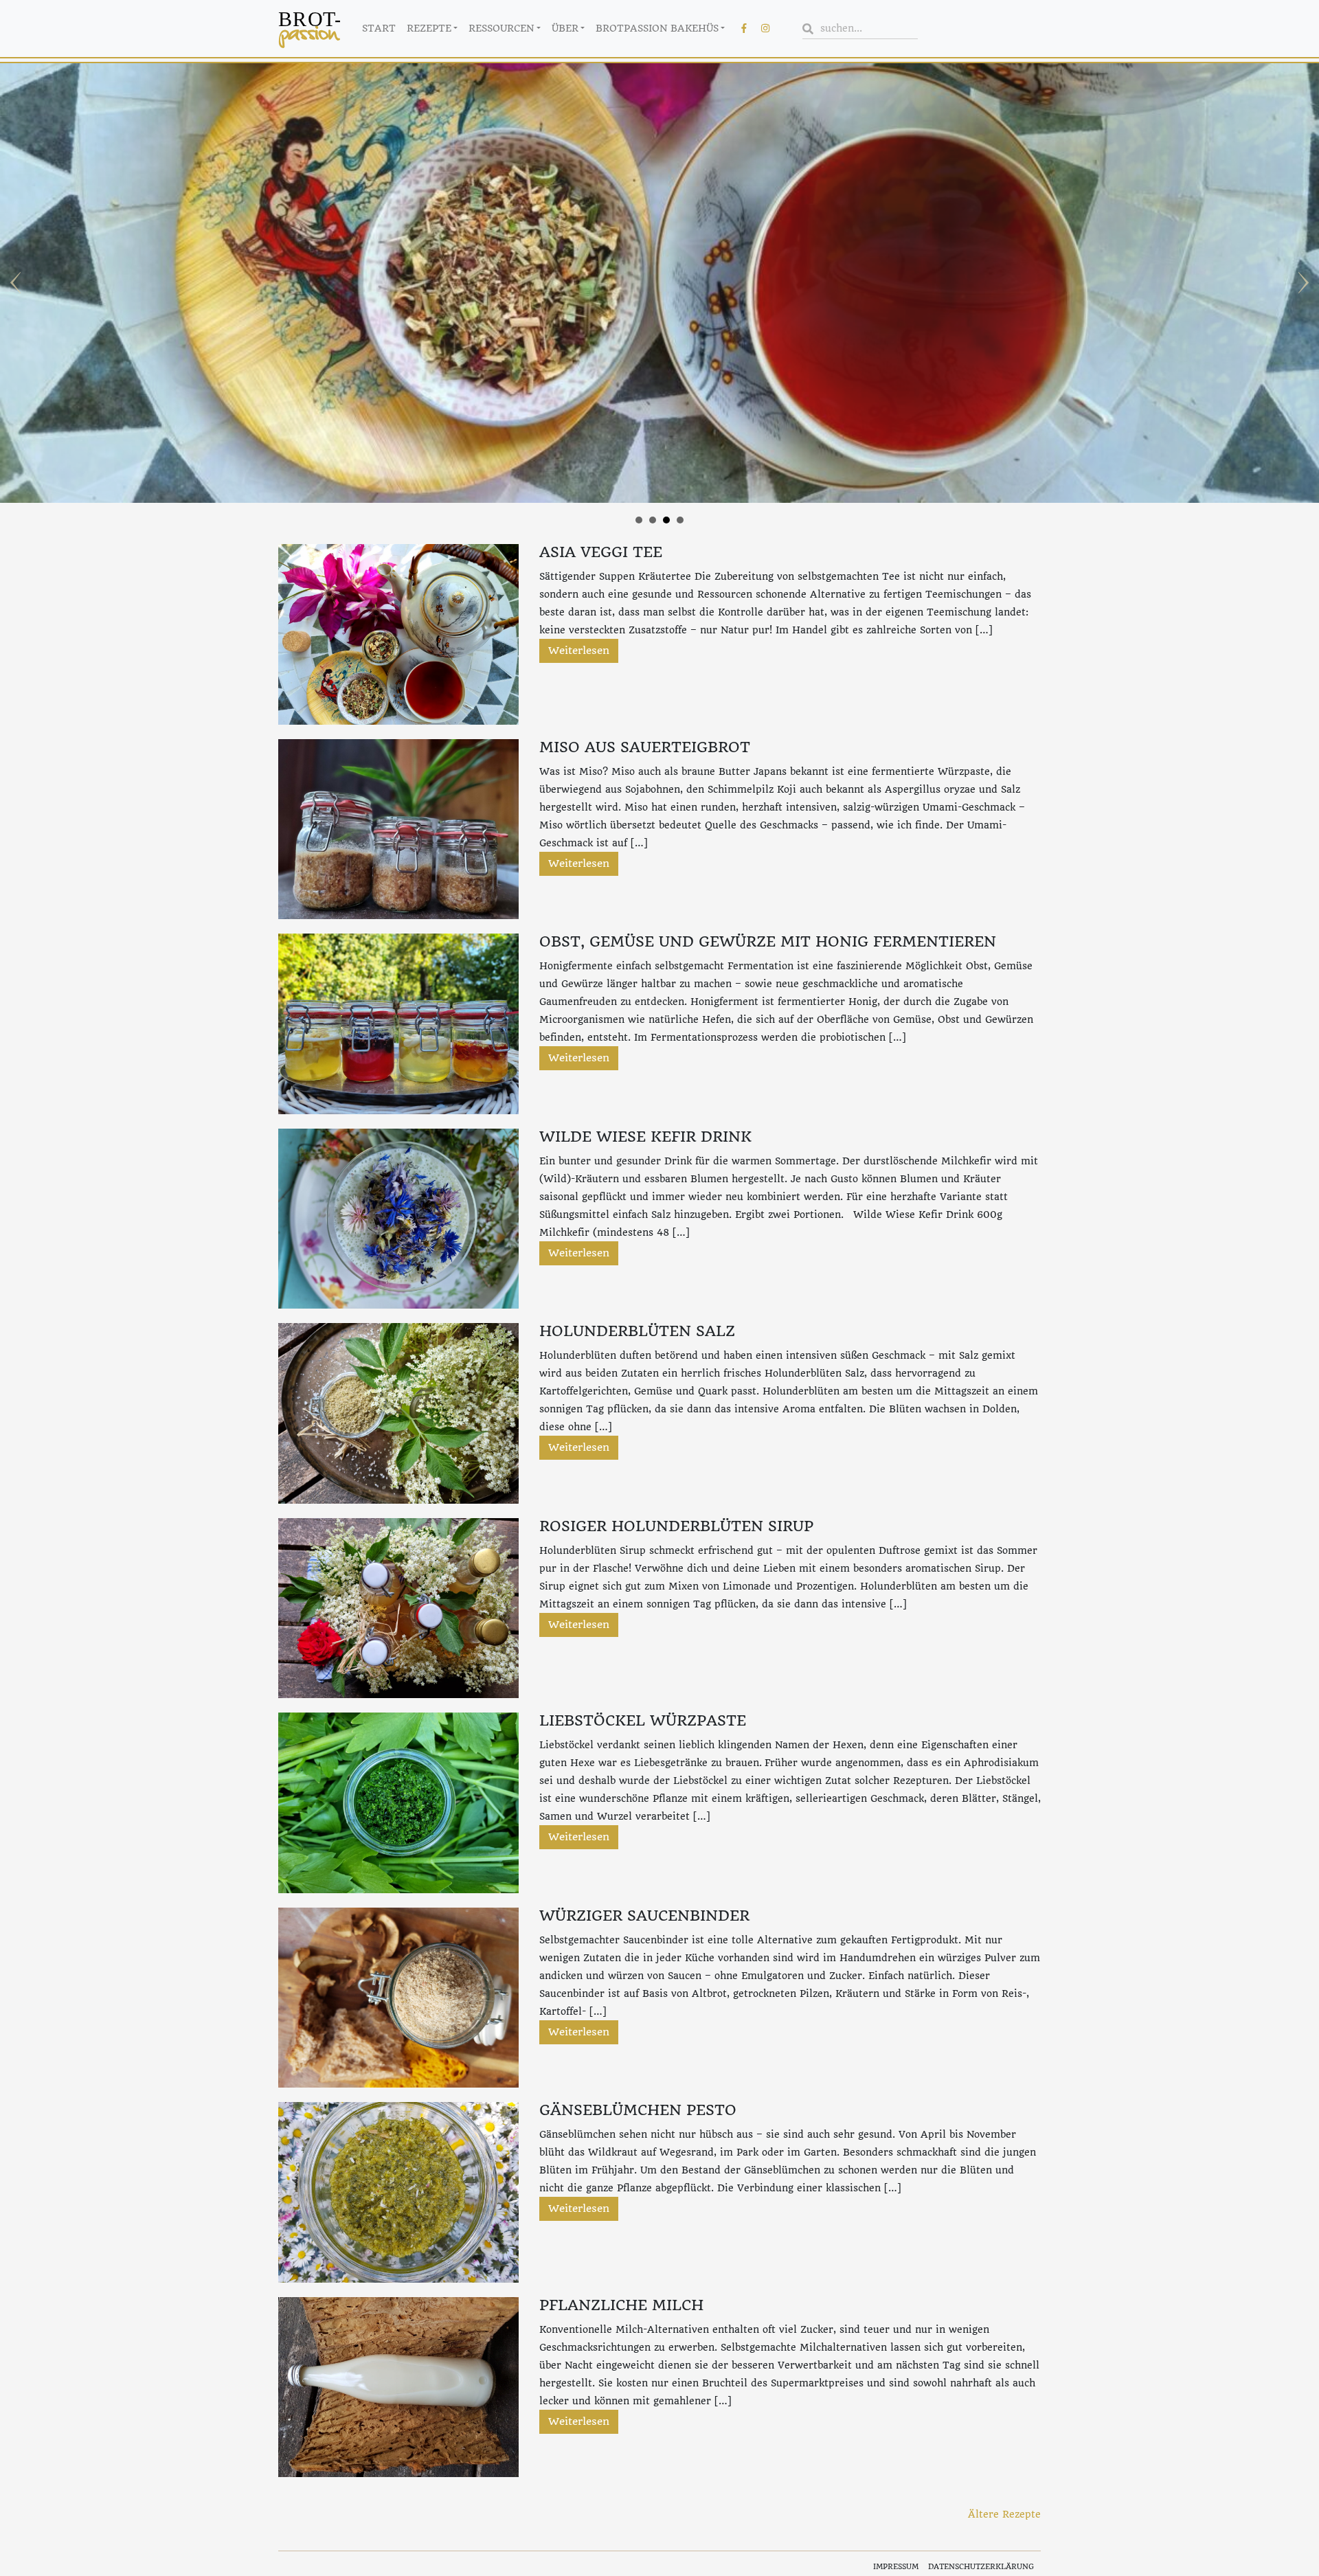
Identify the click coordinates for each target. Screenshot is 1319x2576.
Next (1301, 283)
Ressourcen (501, 28)
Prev (18, 283)
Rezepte (429, 28)
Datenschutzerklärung (981, 2567)
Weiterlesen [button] (579, 651)
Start (379, 28)
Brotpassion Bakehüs (657, 28)
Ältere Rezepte (1004, 2514)
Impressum (896, 2567)
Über (565, 28)
